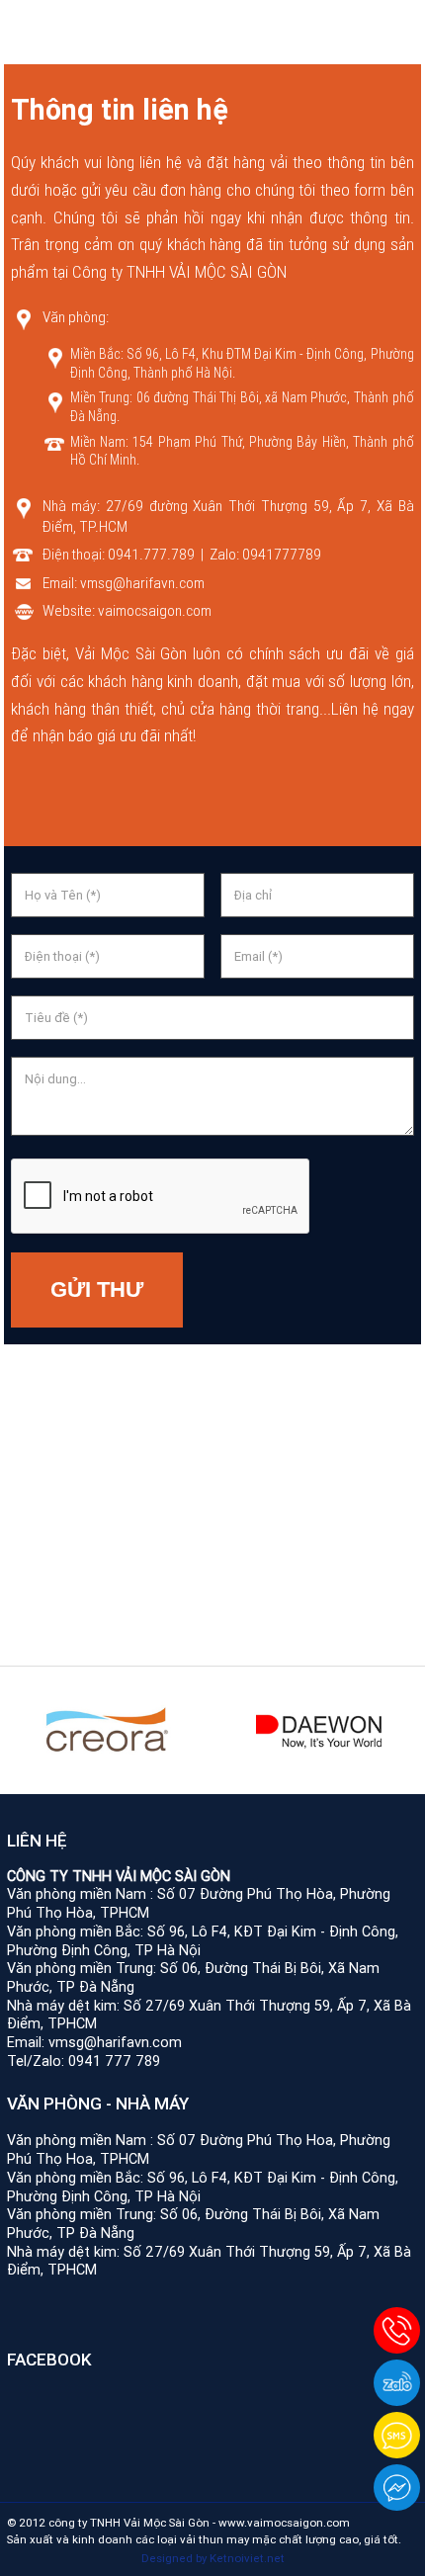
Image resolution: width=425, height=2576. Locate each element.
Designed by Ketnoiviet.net (213, 2558)
